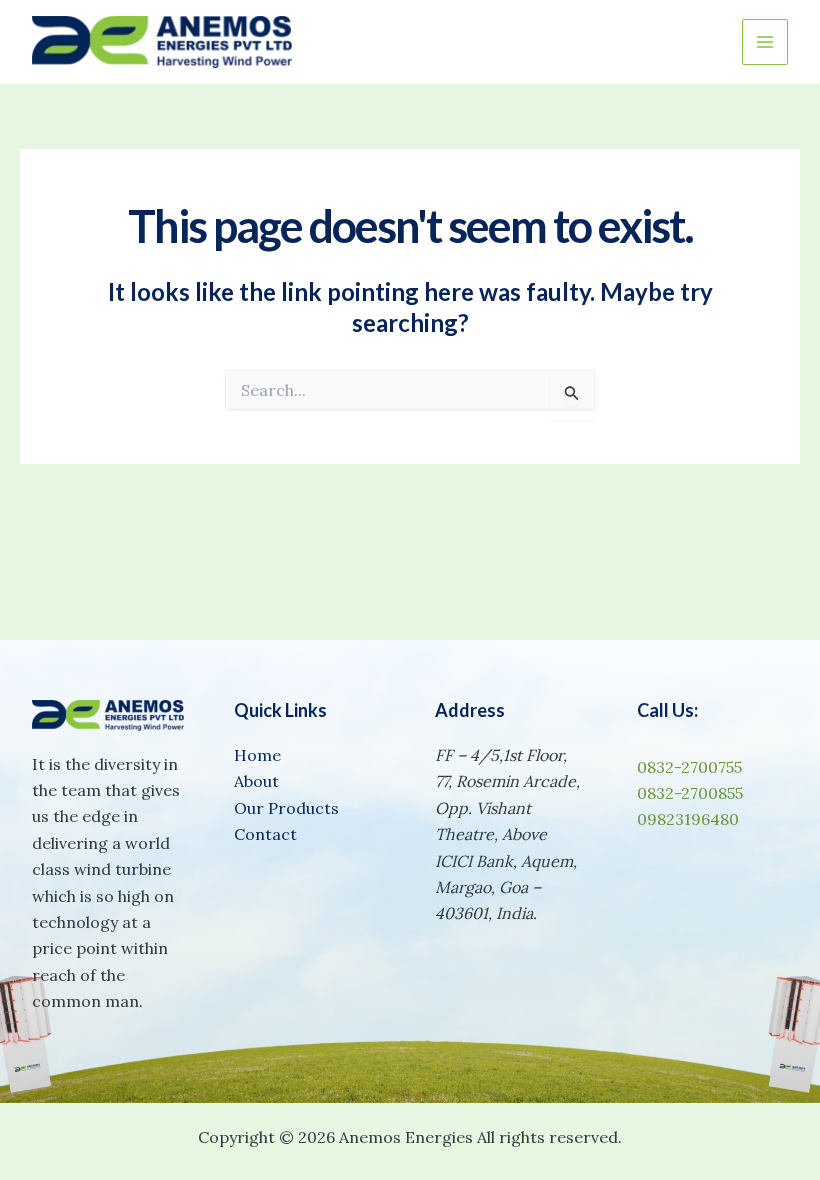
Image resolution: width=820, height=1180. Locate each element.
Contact (265, 834)
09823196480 (688, 819)
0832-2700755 (689, 767)
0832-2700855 (690, 793)
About (256, 781)
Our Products (286, 808)
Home (257, 755)
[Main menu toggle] (765, 42)
